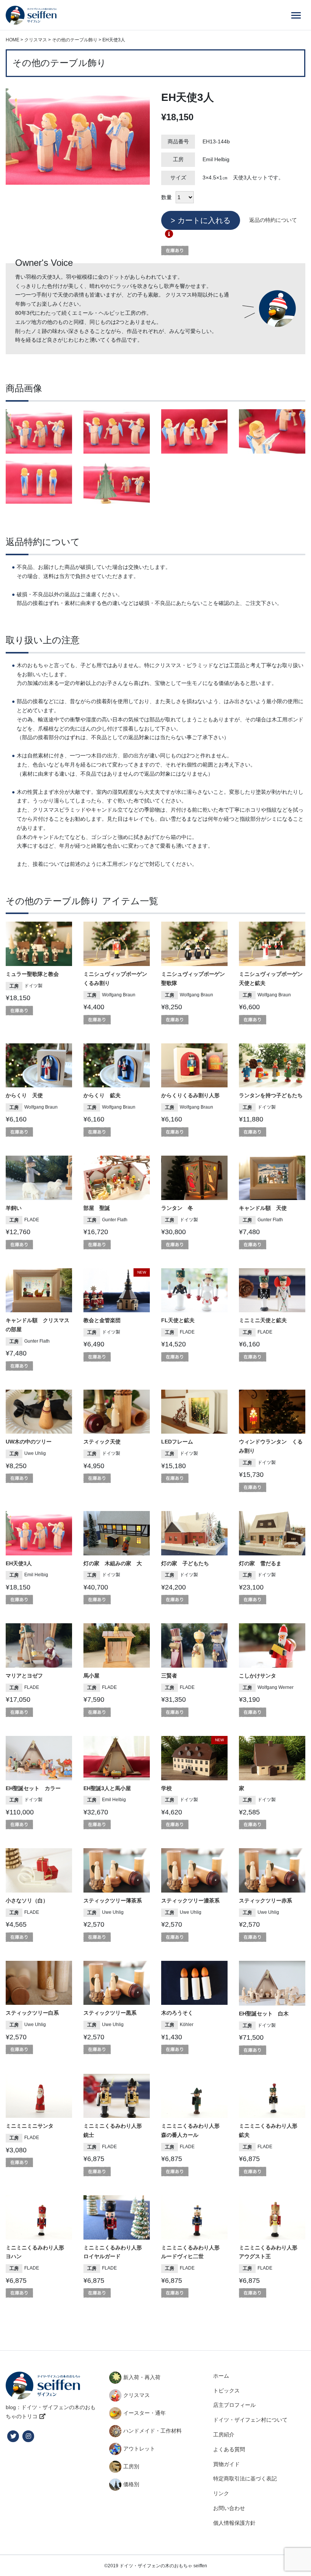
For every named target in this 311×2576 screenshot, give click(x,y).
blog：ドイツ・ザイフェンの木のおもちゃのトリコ (51, 2412)
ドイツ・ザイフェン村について (250, 2420)
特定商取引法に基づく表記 (245, 2479)
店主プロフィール (234, 2405)
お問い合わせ (229, 2508)
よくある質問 (229, 2449)
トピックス (226, 2391)
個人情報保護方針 (234, 2523)
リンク (221, 2493)
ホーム (221, 2376)
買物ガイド (226, 2464)
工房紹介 (224, 2435)
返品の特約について (273, 220)
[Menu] (296, 15)
